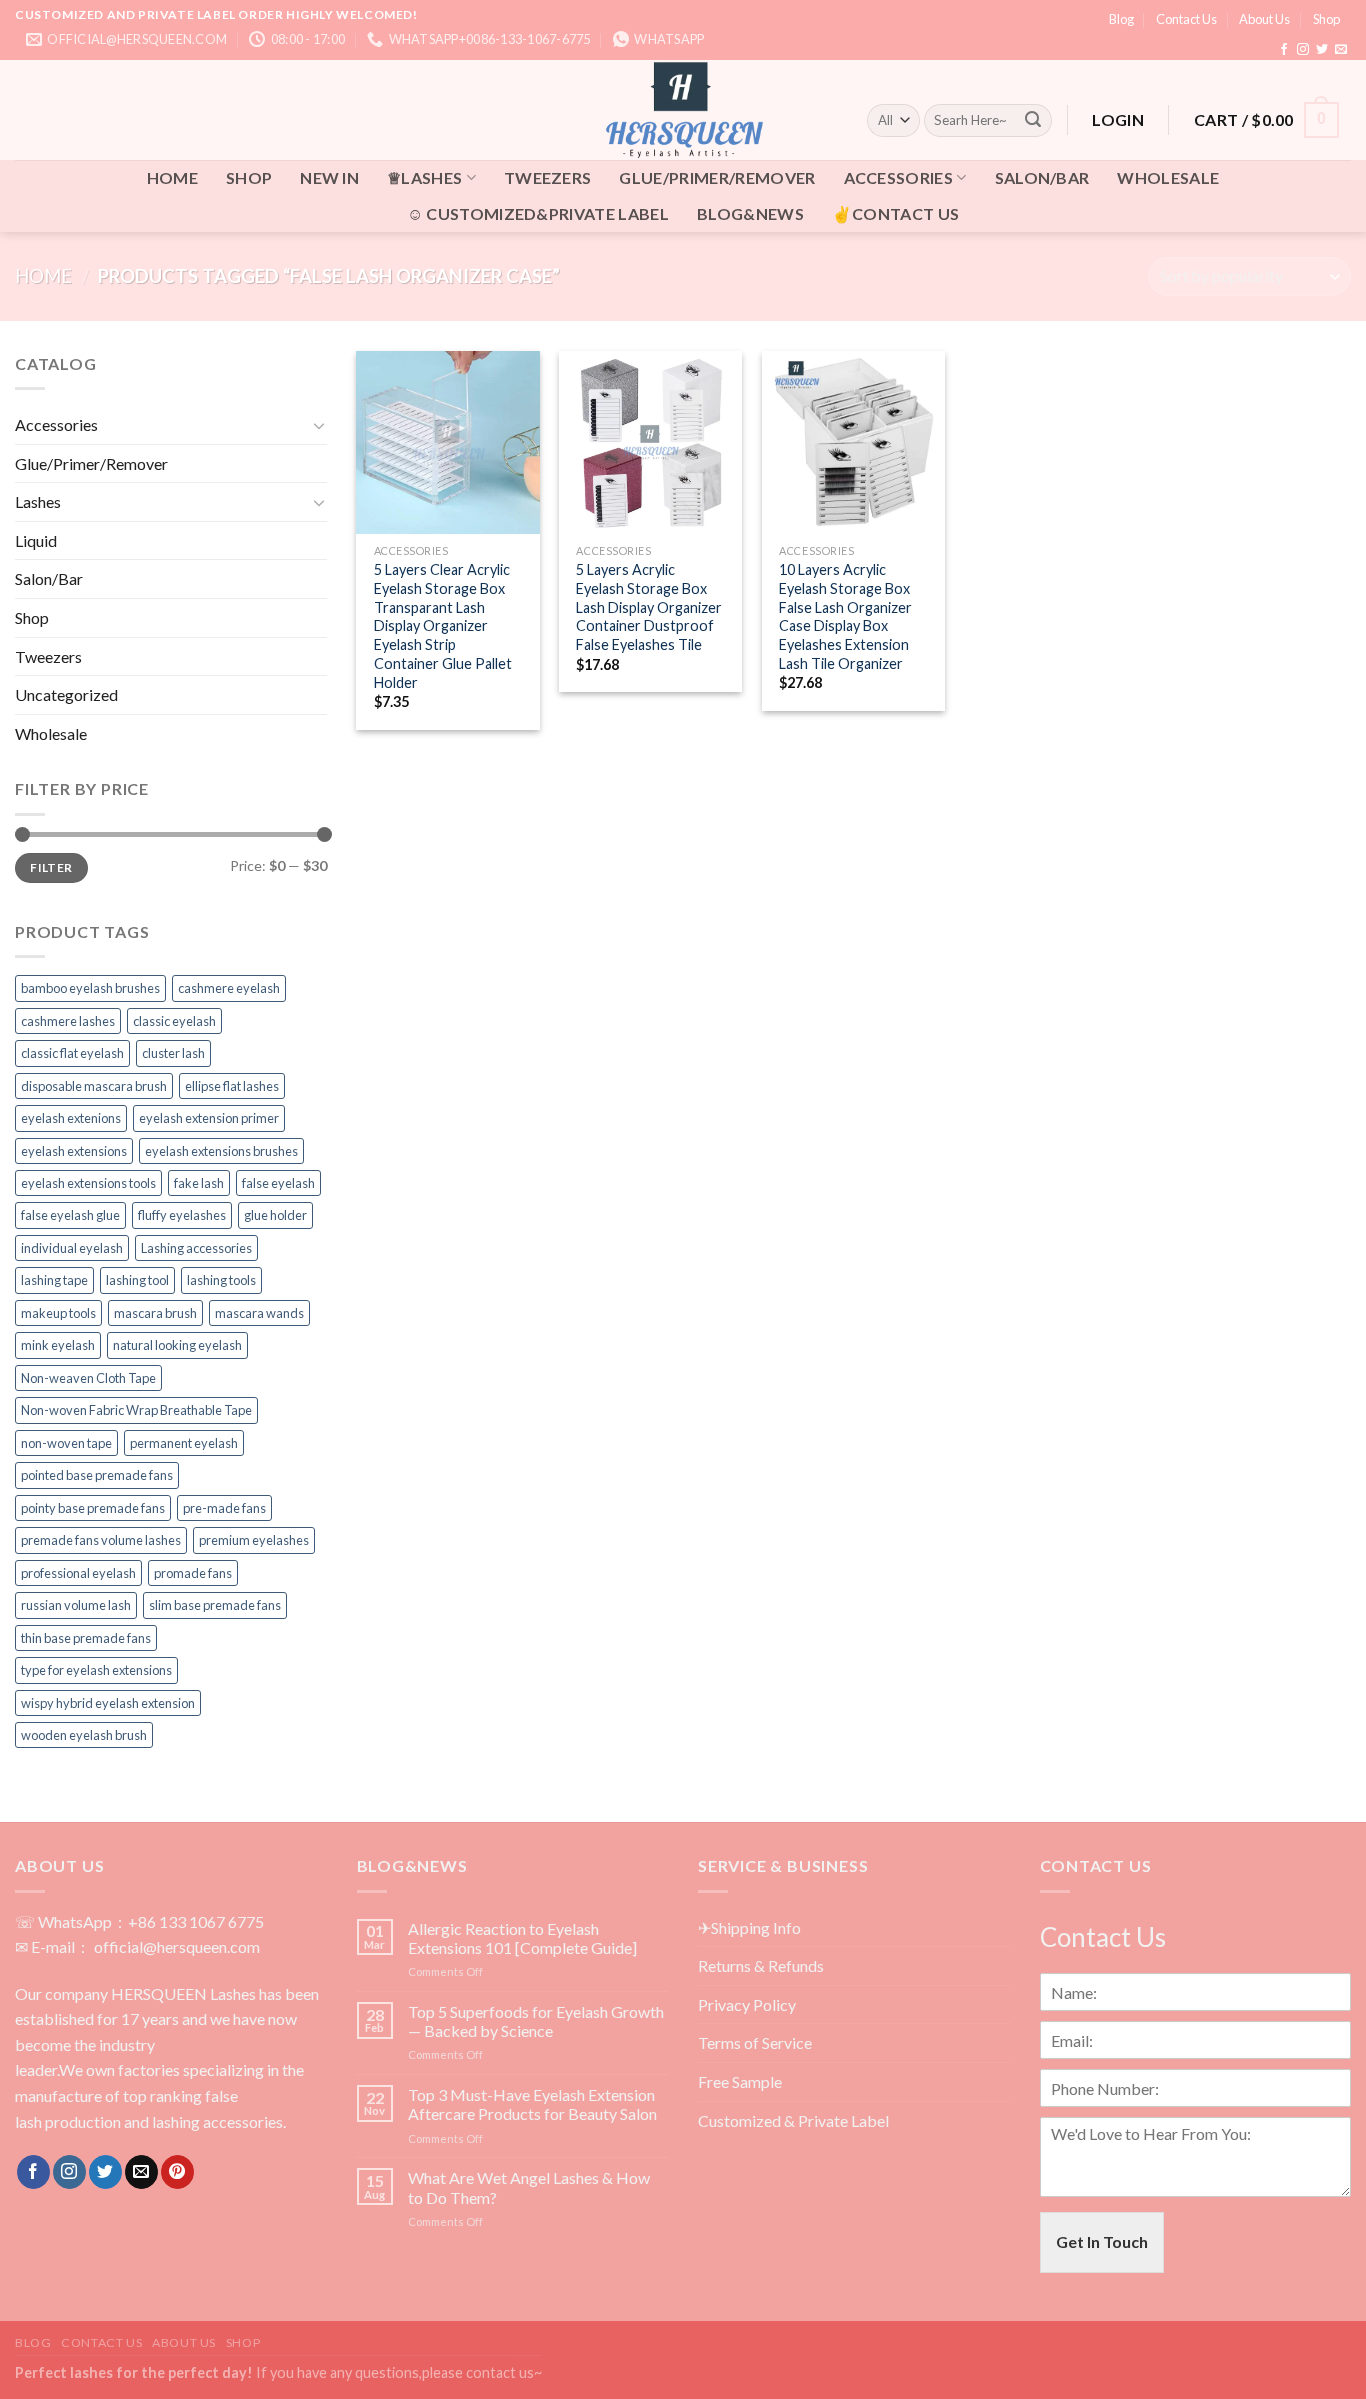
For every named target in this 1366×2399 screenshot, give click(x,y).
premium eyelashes (254, 1540)
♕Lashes (424, 177)
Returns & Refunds (761, 1965)
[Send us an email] (1341, 50)
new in (329, 177)
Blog (1121, 19)
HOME (172, 177)
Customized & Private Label (793, 2120)
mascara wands (259, 1313)
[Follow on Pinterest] (177, 2172)
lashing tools (221, 1280)
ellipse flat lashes (232, 1086)
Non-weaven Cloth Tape (88, 1378)
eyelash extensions (74, 1151)
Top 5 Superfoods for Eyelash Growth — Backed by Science (536, 2021)
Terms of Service (755, 2042)
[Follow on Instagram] (1303, 50)
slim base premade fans (215, 1605)
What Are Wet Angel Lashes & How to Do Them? (529, 2187)
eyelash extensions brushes (221, 1151)
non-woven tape (66, 1443)
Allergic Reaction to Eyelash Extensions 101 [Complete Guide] (522, 1938)
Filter (51, 867)
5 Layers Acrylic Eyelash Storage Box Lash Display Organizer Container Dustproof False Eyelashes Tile (649, 607)
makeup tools (58, 1313)
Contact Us (1186, 19)
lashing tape (54, 1280)
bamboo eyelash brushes (90, 988)
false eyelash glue (70, 1215)
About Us (1264, 19)
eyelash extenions (71, 1118)
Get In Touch (1102, 2241)
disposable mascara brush (94, 1086)
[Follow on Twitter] (1322, 50)
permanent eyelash (184, 1443)
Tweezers (548, 177)
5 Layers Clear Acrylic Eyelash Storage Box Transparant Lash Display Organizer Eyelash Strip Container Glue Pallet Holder (443, 625)
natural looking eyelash (177, 1345)
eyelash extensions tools (88, 1183)
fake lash (199, 1183)
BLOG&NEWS (750, 213)
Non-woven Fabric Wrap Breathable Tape (136, 1410)
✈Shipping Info (749, 1927)
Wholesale (1168, 177)
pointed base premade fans (97, 1475)
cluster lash (173, 1053)
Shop (1326, 19)
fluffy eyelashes (182, 1215)
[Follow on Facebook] (1284, 50)
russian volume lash (76, 1605)
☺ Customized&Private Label (538, 213)
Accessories (899, 177)
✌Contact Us (896, 213)
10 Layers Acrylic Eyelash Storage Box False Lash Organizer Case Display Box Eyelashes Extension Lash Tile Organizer (845, 616)
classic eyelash (174, 1021)
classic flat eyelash (72, 1053)
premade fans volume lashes (101, 1540)
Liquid (36, 540)
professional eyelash (78, 1573)
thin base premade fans (86, 1638)
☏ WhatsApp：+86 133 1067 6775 (139, 1921)
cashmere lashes (68, 1021)
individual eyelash (72, 1248)
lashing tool (137, 1280)
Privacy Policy (747, 2004)
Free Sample (740, 2081)
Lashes (38, 501)
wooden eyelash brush (84, 1735)
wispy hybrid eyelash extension (108, 1703)
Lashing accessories (196, 1248)
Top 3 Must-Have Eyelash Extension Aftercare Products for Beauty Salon (532, 2104)
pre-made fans (224, 1508)
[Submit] (1033, 120)
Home (43, 276)
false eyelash (278, 1183)
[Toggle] (319, 425)
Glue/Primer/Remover (717, 177)
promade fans (193, 1573)
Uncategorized (66, 694)
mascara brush (155, 1313)
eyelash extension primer (209, 1118)
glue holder (275, 1215)
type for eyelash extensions (96, 1670)
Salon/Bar (1042, 177)
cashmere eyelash (229, 988)
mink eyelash (58, 1345)
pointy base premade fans (93, 1508)
